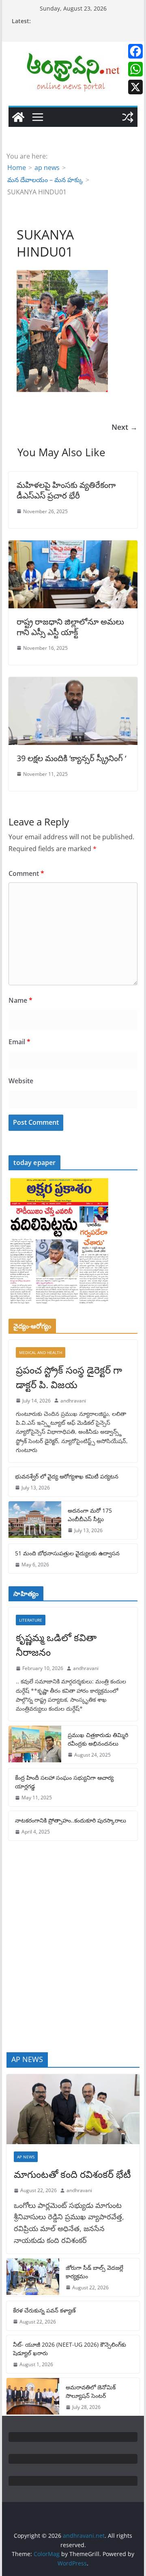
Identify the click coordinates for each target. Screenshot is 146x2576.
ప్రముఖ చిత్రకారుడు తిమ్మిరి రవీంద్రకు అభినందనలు (98, 1739)
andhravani (73, 1401)
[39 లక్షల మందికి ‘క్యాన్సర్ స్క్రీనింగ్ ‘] (73, 683)
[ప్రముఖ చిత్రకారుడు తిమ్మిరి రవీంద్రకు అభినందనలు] (35, 1745)
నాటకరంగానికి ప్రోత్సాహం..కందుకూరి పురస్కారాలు (71, 1820)
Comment (26, 873)
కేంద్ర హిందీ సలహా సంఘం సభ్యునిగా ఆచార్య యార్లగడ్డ (64, 1782)
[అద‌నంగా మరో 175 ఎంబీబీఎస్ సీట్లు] (35, 1520)
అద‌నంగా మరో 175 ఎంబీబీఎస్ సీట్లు (90, 1515)
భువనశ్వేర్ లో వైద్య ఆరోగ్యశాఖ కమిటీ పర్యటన (67, 1476)
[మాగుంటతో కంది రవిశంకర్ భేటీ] (73, 2109)
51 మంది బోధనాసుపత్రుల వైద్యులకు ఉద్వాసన (67, 1553)
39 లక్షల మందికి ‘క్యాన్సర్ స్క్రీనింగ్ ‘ (71, 758)
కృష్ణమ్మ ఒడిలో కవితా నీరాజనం (56, 1645)
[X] (135, 87)
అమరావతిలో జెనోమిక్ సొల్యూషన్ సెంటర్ (91, 2391)
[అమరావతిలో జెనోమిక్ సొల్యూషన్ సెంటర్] (33, 2397)
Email (19, 1042)
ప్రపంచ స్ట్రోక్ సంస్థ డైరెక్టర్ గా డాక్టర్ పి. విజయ (69, 1377)
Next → (125, 427)
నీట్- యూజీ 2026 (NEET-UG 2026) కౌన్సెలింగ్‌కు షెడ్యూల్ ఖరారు (70, 2349)
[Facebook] (135, 51)
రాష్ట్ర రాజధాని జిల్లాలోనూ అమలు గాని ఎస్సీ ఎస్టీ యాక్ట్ (70, 627)
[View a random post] (128, 117)
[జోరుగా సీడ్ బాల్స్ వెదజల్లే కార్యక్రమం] (33, 2277)
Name (20, 1000)
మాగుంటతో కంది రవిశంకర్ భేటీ (72, 2174)
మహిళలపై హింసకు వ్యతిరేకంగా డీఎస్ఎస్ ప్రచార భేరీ (66, 490)
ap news (26, 2157)
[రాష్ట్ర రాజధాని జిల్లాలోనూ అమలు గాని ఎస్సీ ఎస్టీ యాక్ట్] (73, 546)
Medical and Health (41, 1352)
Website (21, 1081)
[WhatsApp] (135, 69)
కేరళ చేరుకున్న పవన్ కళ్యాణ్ (44, 2310)
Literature (31, 1620)
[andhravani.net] (18, 117)
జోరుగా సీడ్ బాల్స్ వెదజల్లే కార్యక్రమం (94, 2272)
